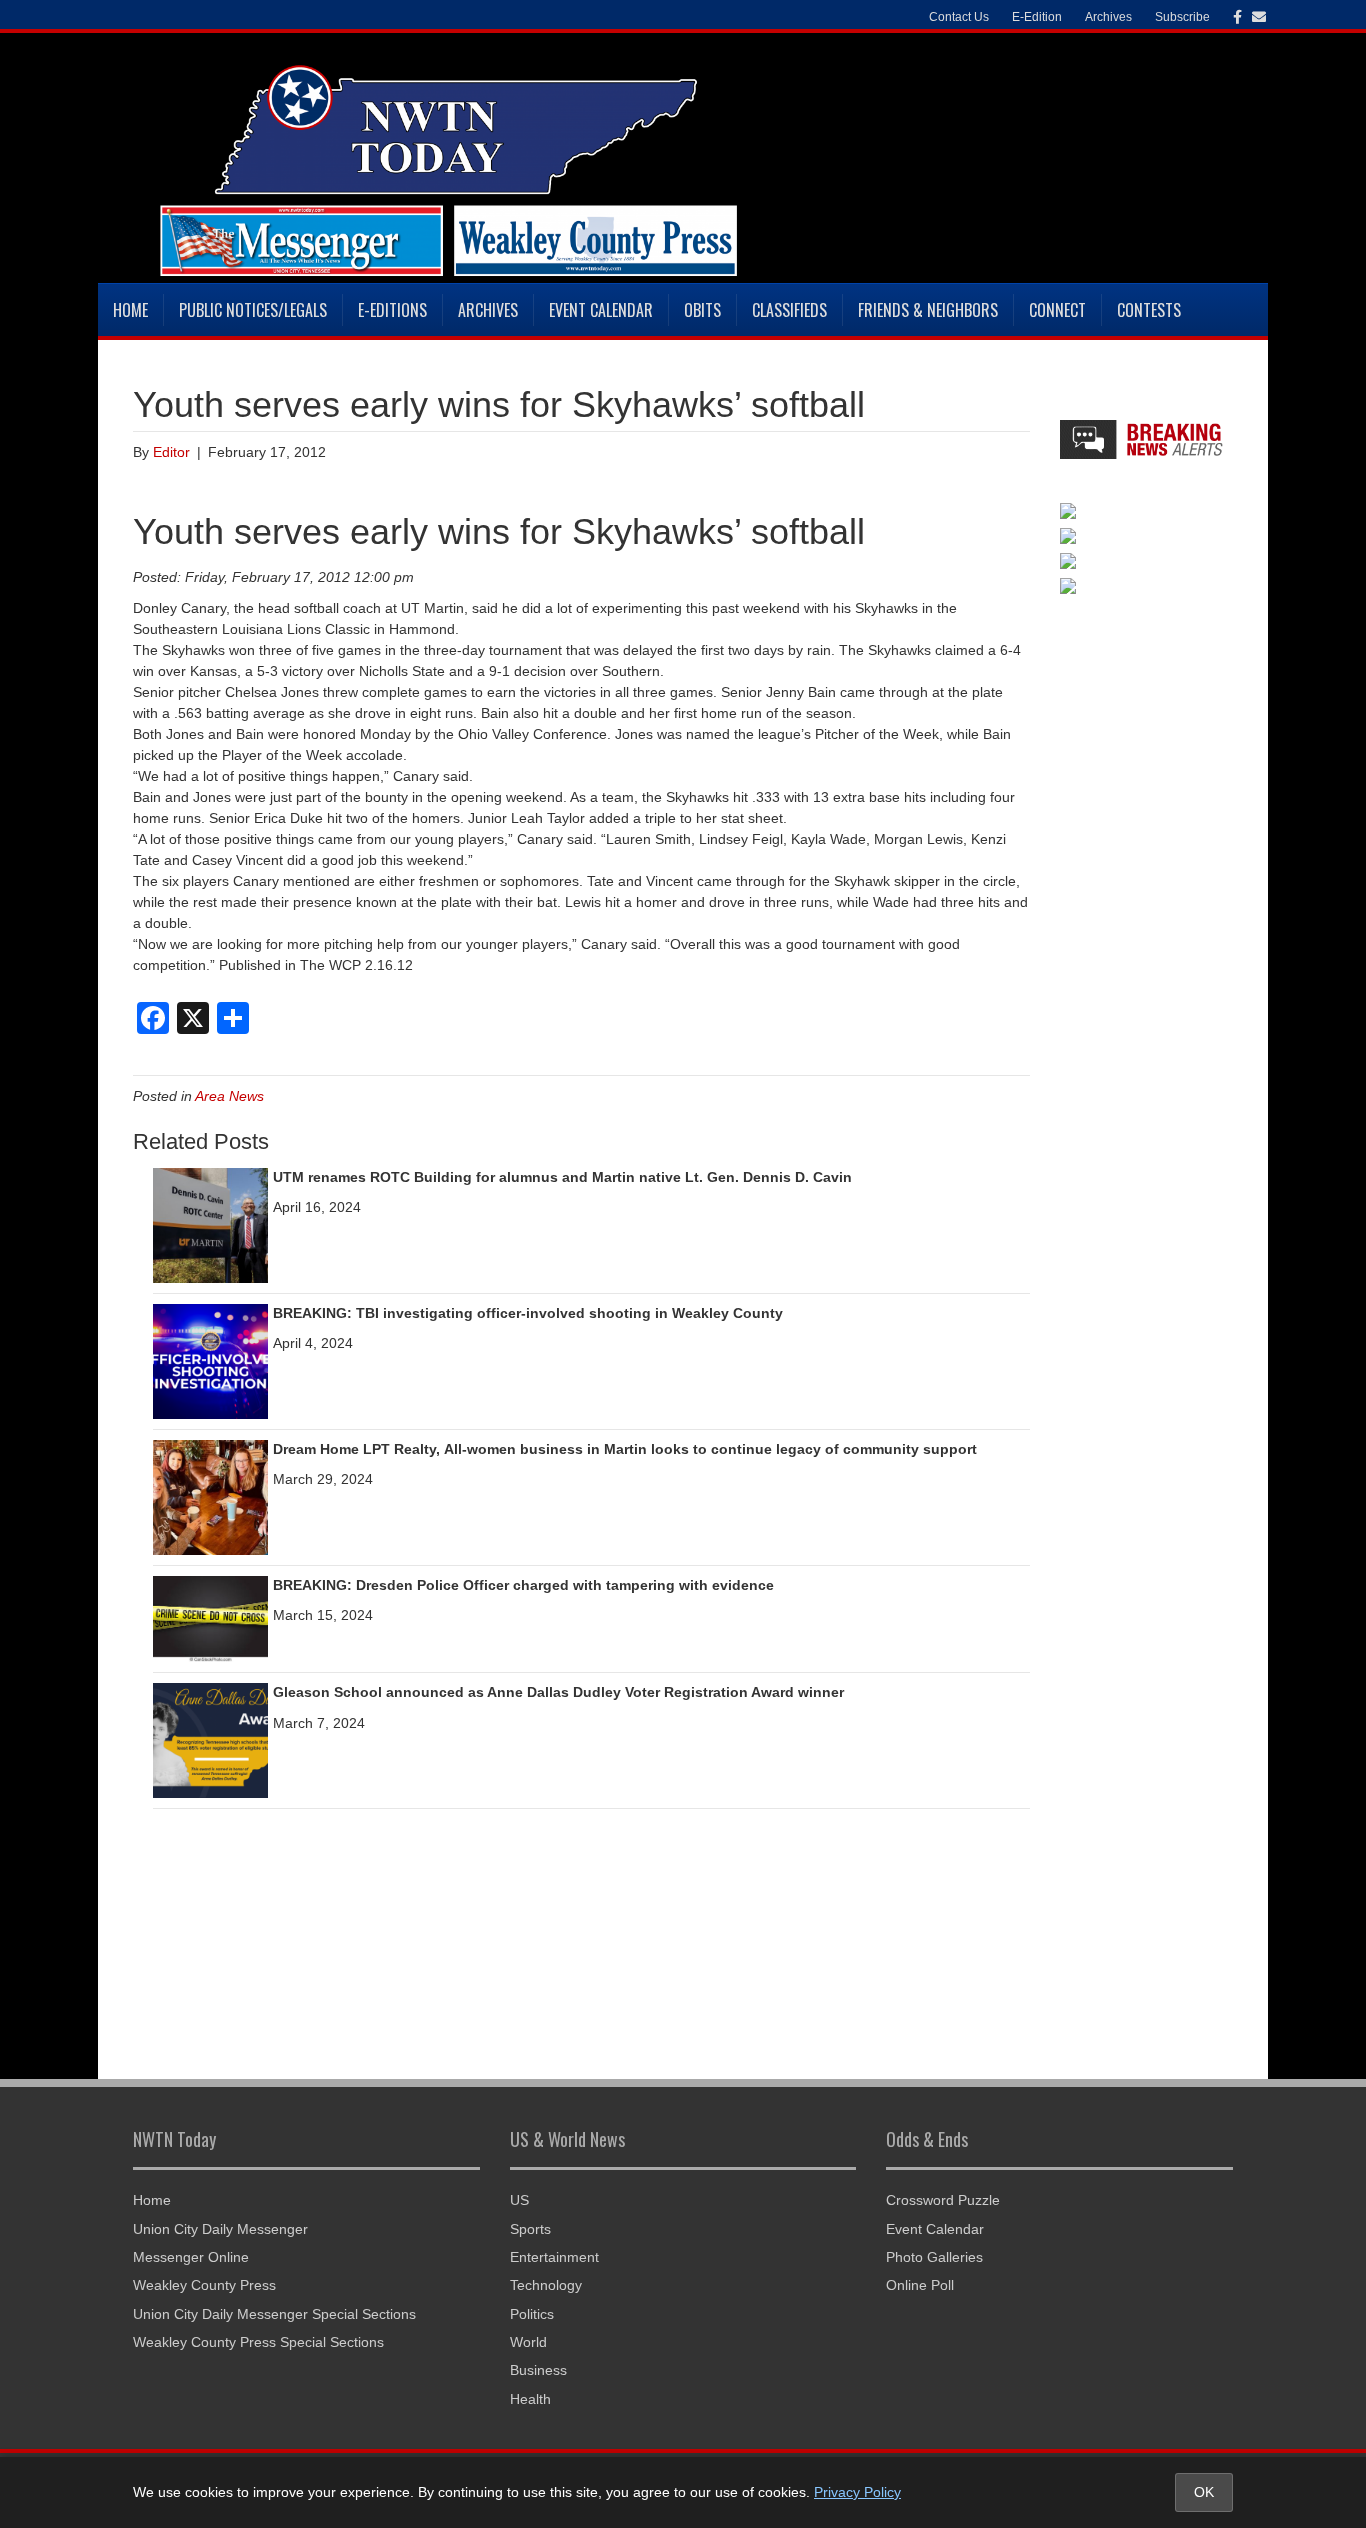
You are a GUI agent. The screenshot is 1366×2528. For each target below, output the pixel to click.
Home (130, 310)
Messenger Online (191, 2257)
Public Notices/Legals (253, 310)
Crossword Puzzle (943, 2200)
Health (530, 2399)
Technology (546, 2285)
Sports (530, 2229)
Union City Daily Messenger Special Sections (274, 2314)
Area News (229, 1096)
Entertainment (554, 2257)
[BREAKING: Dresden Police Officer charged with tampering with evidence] (210, 1618)
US (519, 2200)
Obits (702, 310)
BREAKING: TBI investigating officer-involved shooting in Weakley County (528, 1313)
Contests (1149, 310)
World (528, 2342)
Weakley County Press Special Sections (258, 2342)
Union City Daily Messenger (220, 2229)
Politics (532, 2314)
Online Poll (920, 2285)
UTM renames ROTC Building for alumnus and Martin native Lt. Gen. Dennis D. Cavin (562, 1177)
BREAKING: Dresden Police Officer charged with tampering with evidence (523, 1585)
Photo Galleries (934, 2257)
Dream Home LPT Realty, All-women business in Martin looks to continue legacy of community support (625, 1449)
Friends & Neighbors (928, 310)
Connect (1057, 310)
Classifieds (789, 310)
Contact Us (959, 17)
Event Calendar (601, 310)
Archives (488, 310)
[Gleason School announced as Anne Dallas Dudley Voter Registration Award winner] (210, 1740)
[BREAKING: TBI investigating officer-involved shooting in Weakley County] (210, 1360)
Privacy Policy (857, 2492)
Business (538, 2370)
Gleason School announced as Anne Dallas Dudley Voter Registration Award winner (558, 1692)
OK (1204, 2492)
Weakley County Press (204, 2285)
